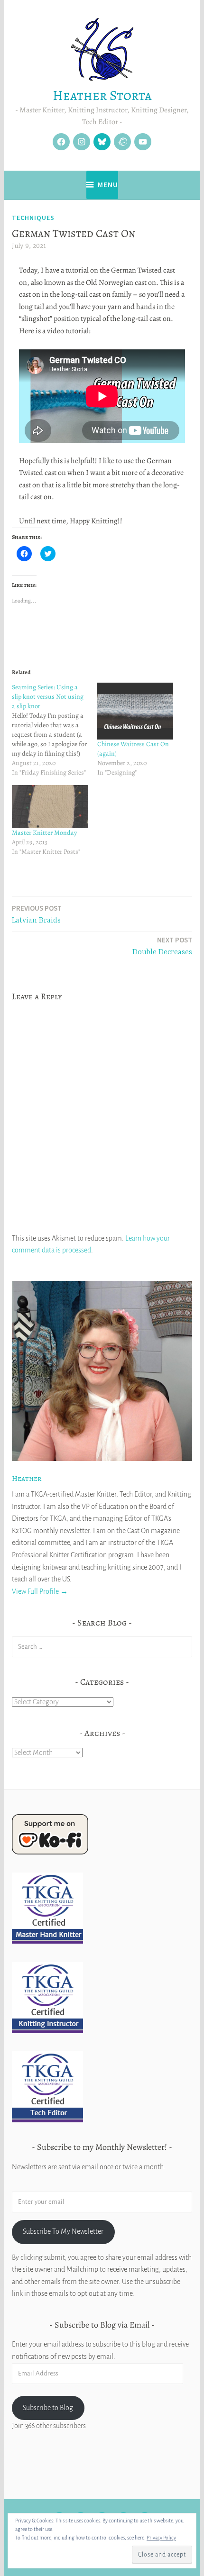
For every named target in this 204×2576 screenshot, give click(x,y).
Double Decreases (162, 946)
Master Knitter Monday (44, 833)
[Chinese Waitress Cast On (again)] (135, 711)
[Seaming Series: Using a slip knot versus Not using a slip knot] (55, 730)
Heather (27, 1479)
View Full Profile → (40, 1591)
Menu (108, 185)
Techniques (33, 218)
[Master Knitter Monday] (50, 807)
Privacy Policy (161, 2538)
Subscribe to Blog (48, 2408)
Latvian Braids (37, 914)
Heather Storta (102, 96)
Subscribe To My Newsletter (63, 2231)
